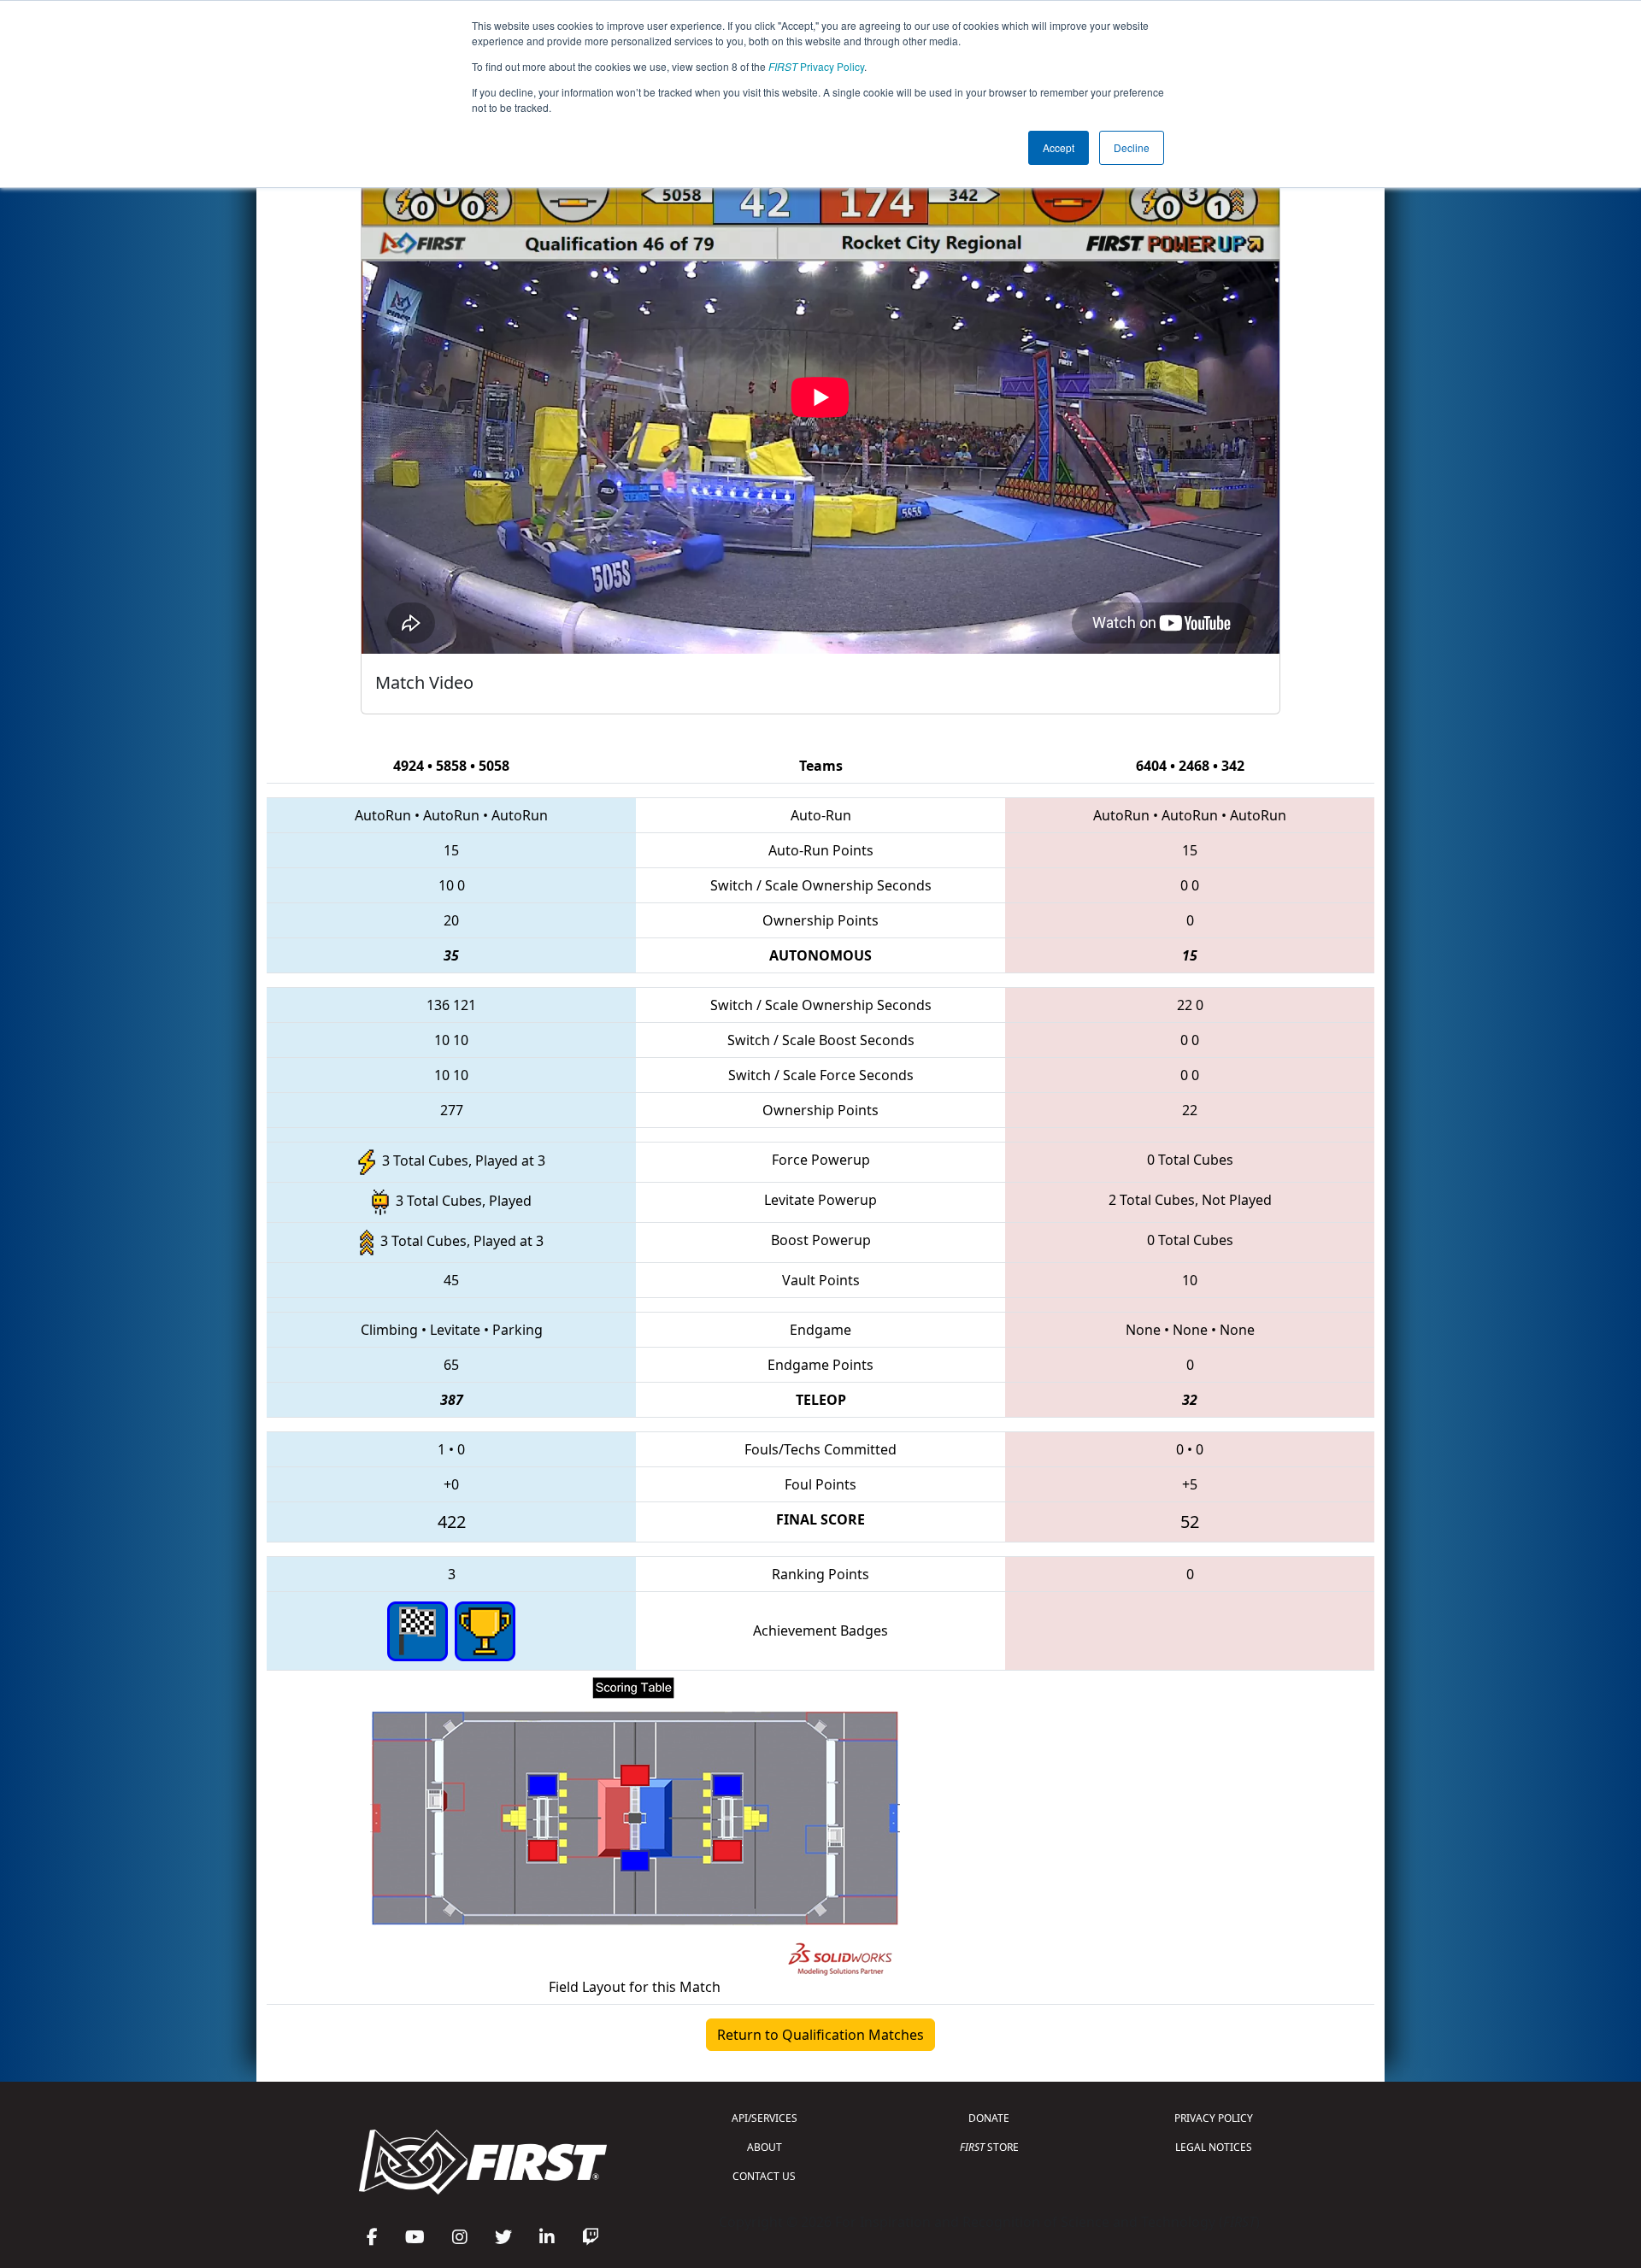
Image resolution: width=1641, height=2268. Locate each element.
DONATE (989, 2118)
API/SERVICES (765, 2118)
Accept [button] (1059, 147)
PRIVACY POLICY (1214, 2118)
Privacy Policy (816, 66)
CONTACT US (764, 2176)
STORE (989, 2147)
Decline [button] (1132, 147)
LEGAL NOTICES (1214, 2147)
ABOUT (765, 2147)
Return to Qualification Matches (820, 2035)
